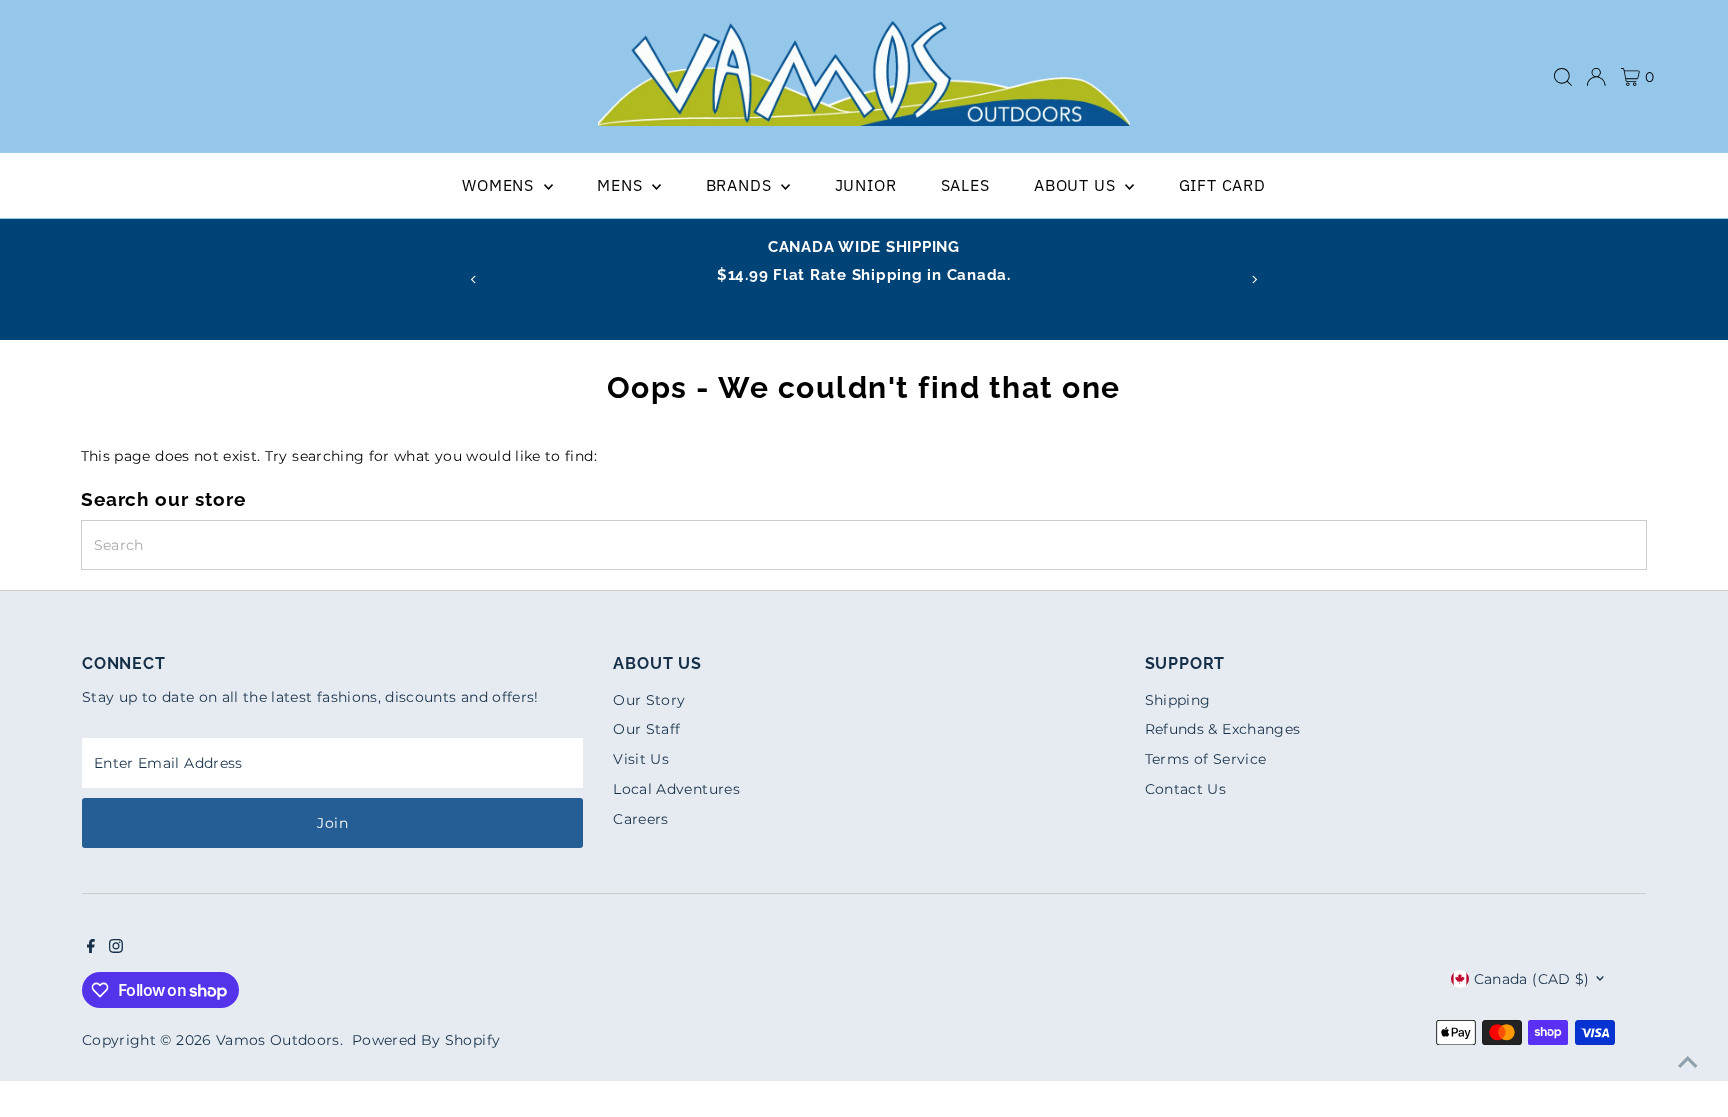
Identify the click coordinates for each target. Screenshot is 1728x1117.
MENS (622, 185)
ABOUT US (1077, 185)
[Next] (1254, 279)
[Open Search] (1563, 77)
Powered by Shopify (426, 1040)
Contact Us (1186, 789)
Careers (640, 819)
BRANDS (741, 185)
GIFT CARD (1222, 185)
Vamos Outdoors (278, 1040)
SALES (965, 185)
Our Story (649, 700)
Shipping (1178, 700)
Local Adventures (676, 789)
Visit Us (641, 759)
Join (332, 823)
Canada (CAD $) (1532, 979)
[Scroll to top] (1688, 1062)
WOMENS (500, 185)
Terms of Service (1206, 759)
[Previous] (473, 279)
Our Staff (646, 729)
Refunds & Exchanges (1223, 729)
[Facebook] (91, 948)
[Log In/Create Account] (1596, 77)
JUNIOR (866, 185)
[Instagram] (116, 948)
